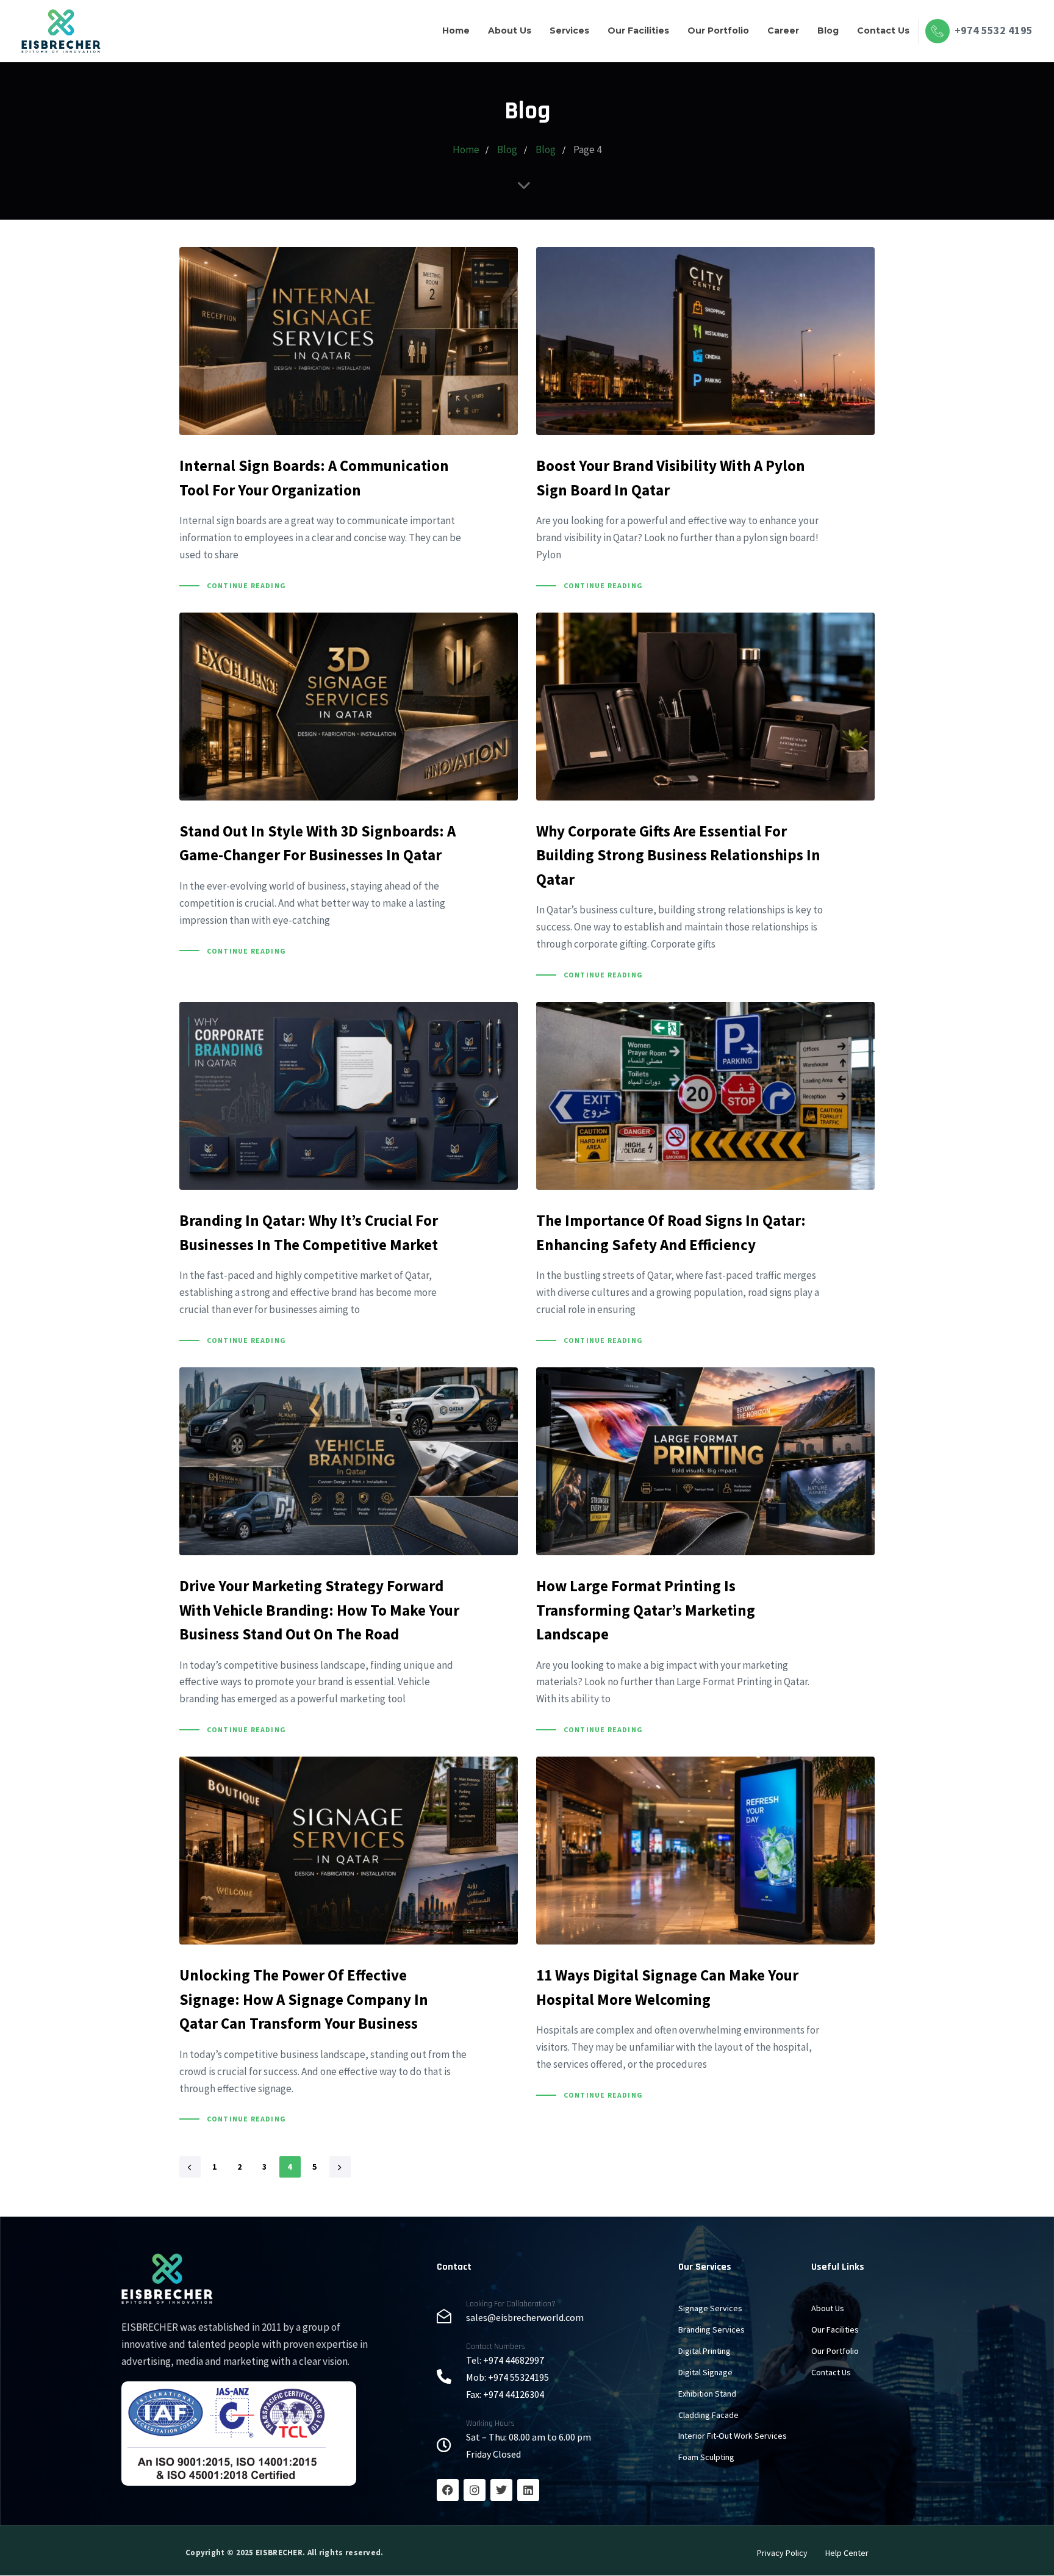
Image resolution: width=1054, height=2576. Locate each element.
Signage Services (710, 2308)
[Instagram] (475, 2490)
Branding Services (712, 2330)
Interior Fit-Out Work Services (733, 2436)
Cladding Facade (708, 2415)
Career (783, 31)
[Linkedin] (528, 2490)
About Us (510, 31)
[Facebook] (448, 2490)
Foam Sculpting (706, 2457)
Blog (828, 31)
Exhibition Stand (707, 2394)
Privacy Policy (782, 2553)
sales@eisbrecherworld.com (525, 2317)
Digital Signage (705, 2372)
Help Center (847, 2553)
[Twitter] (501, 2490)
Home (456, 31)
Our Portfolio (718, 31)
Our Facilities (638, 31)
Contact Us (883, 31)
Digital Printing (704, 2351)
